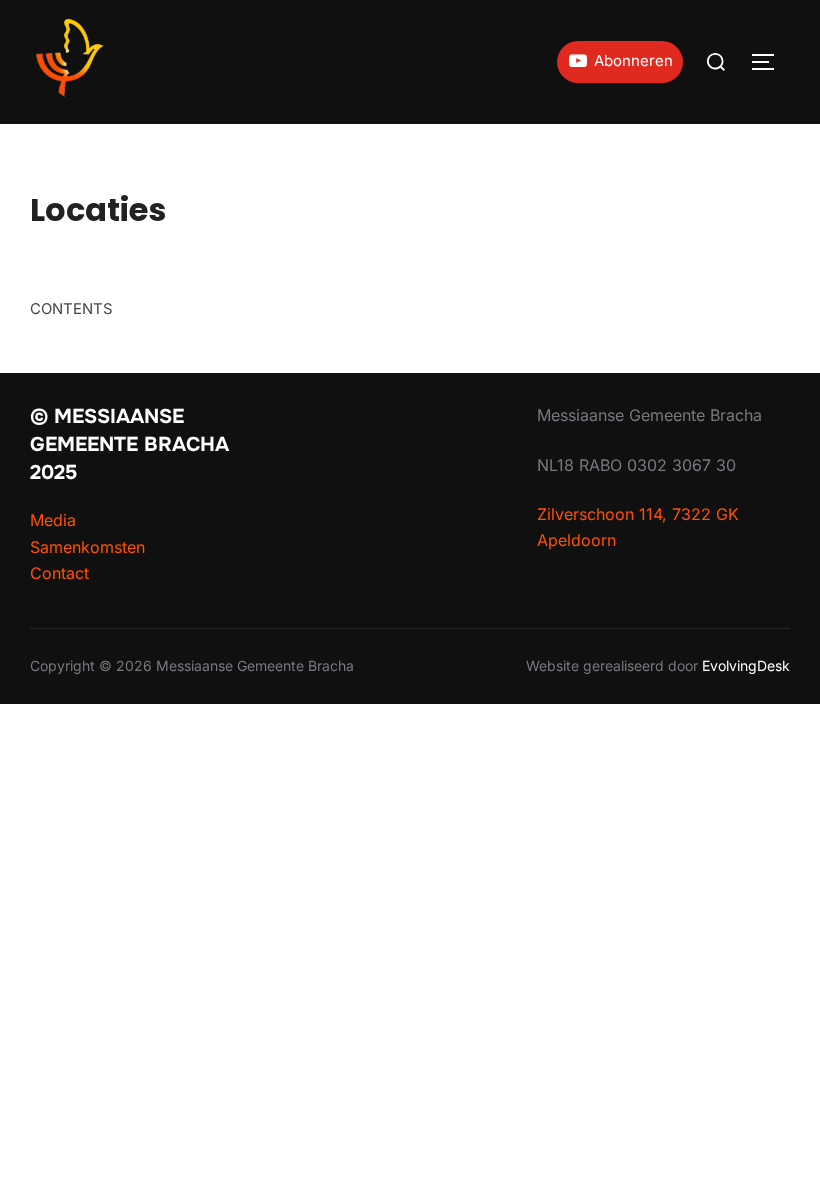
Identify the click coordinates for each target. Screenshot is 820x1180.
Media (53, 520)
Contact (59, 573)
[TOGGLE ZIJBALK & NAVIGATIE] (770, 62)
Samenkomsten (87, 547)
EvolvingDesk (746, 665)
